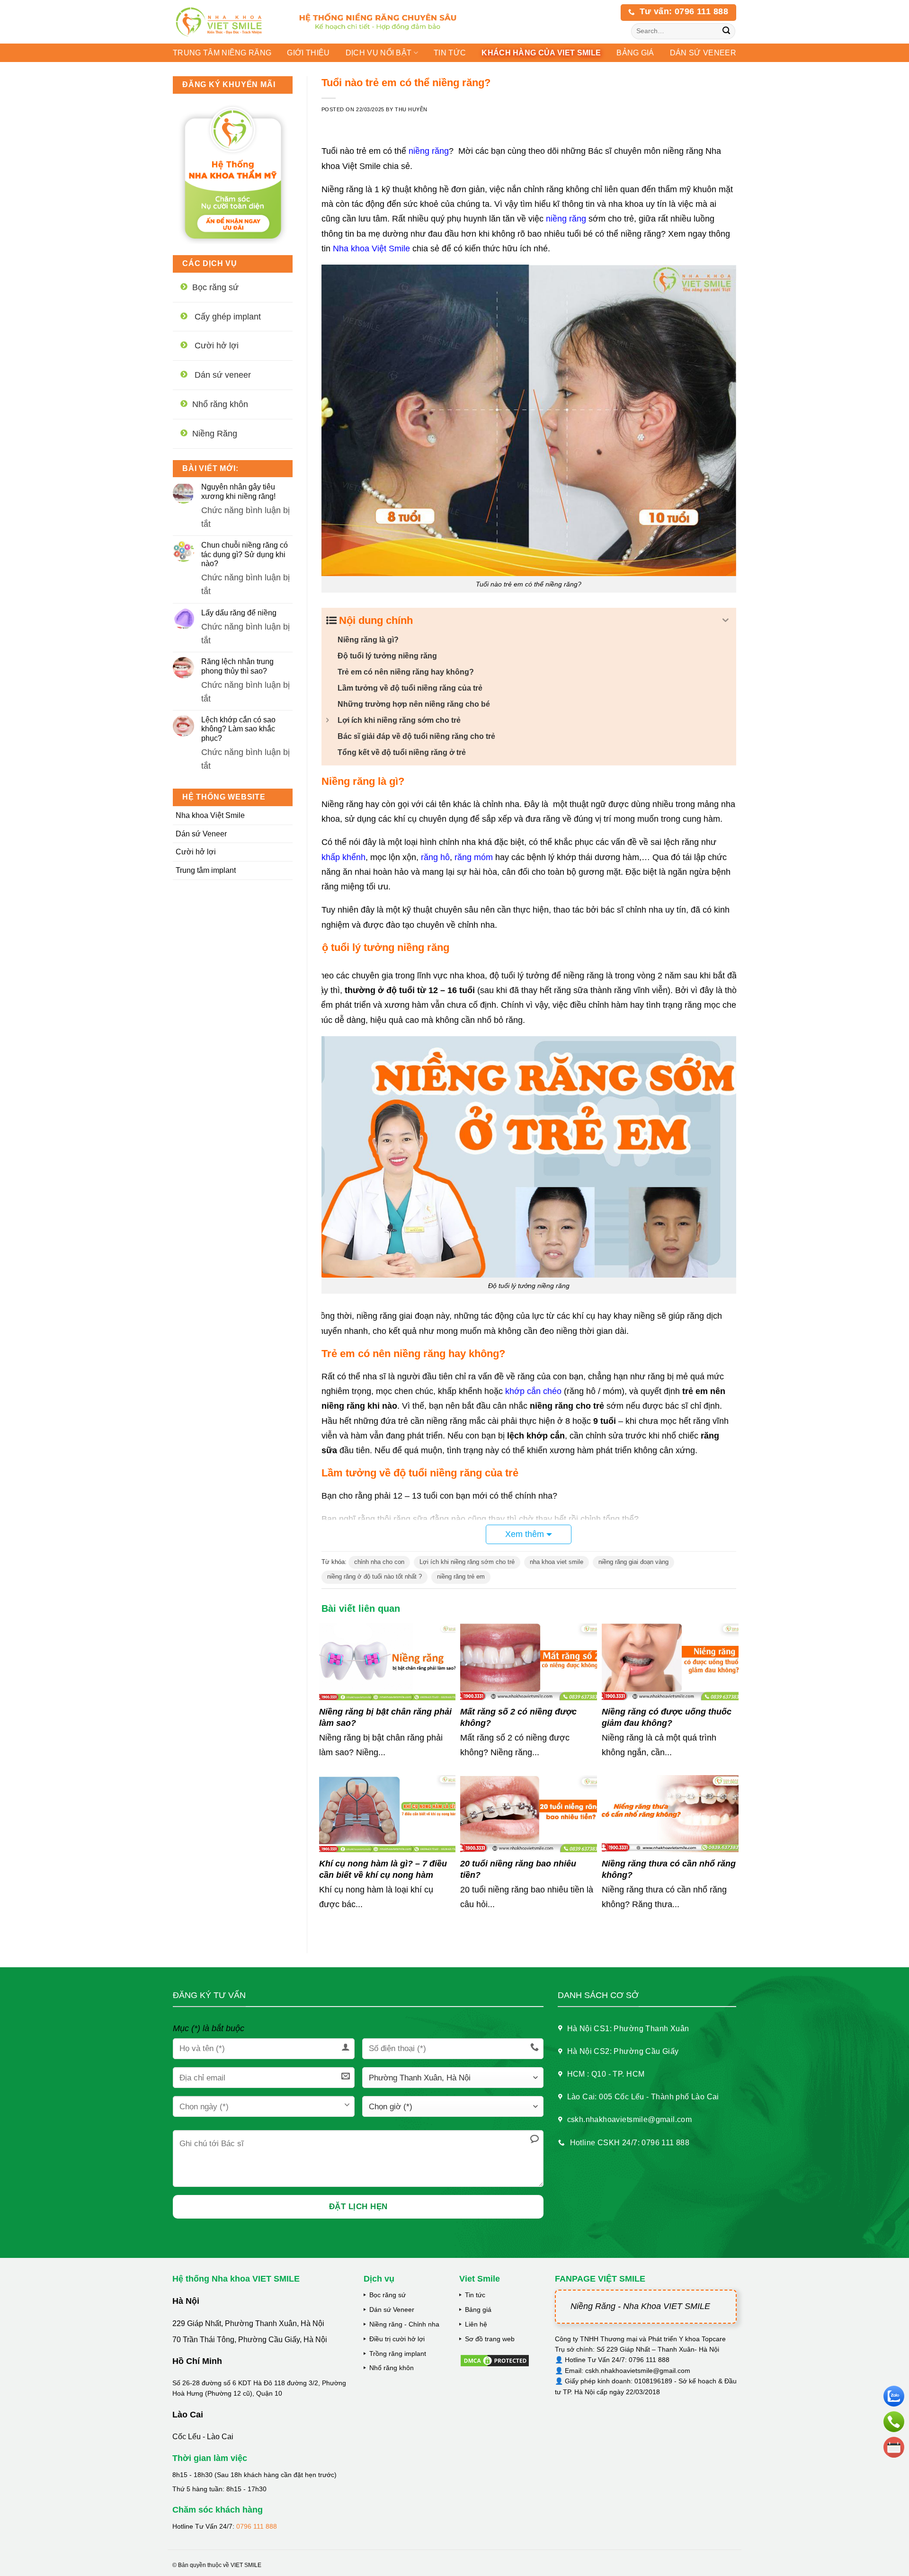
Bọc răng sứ (388, 2295)
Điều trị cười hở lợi (397, 2339)
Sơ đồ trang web (490, 2339)
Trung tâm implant (206, 870)
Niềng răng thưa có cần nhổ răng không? (669, 1869)
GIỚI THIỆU (308, 53)
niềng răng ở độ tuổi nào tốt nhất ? (374, 1577)
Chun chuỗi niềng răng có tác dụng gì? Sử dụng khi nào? (245, 554)
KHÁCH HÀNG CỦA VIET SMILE (541, 53)
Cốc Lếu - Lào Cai (203, 2437)
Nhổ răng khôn (392, 2368)
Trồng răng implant (398, 2354)
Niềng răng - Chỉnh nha (404, 2324)
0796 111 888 (257, 2526)
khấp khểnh (343, 857)
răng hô (435, 857)
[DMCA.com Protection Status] (495, 2360)
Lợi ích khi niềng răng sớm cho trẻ (467, 1562)
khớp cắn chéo (533, 1391)
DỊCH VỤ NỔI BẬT (379, 53)
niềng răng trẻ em (461, 1577)
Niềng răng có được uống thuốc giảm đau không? (667, 1717)
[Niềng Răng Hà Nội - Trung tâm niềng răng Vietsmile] (227, 22)
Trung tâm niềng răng (222, 53)
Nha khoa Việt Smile (210, 815)
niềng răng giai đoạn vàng (633, 1562)
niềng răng (429, 151)
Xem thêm (525, 1534)
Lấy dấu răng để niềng (239, 613)
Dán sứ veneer (703, 53)
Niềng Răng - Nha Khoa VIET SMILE (640, 2306)
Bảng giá (478, 2310)
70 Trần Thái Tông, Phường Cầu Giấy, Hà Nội (250, 2340)
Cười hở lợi (196, 852)
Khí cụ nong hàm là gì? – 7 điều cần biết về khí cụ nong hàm (383, 1869)
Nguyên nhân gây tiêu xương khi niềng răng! (238, 491)
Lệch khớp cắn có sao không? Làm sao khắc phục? (238, 729)
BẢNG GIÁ (635, 53)
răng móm (474, 857)
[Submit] (726, 31)
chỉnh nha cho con (379, 1562)
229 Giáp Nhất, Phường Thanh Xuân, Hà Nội (248, 2323)
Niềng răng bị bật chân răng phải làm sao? (385, 1717)
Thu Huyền (411, 109)
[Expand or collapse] (726, 620)
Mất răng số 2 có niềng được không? (518, 1717)
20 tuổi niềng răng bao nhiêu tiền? (518, 1869)
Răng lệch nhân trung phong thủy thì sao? (237, 666)
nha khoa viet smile (557, 1562)
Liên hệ (476, 2324)
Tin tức (450, 53)
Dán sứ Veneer (201, 834)
